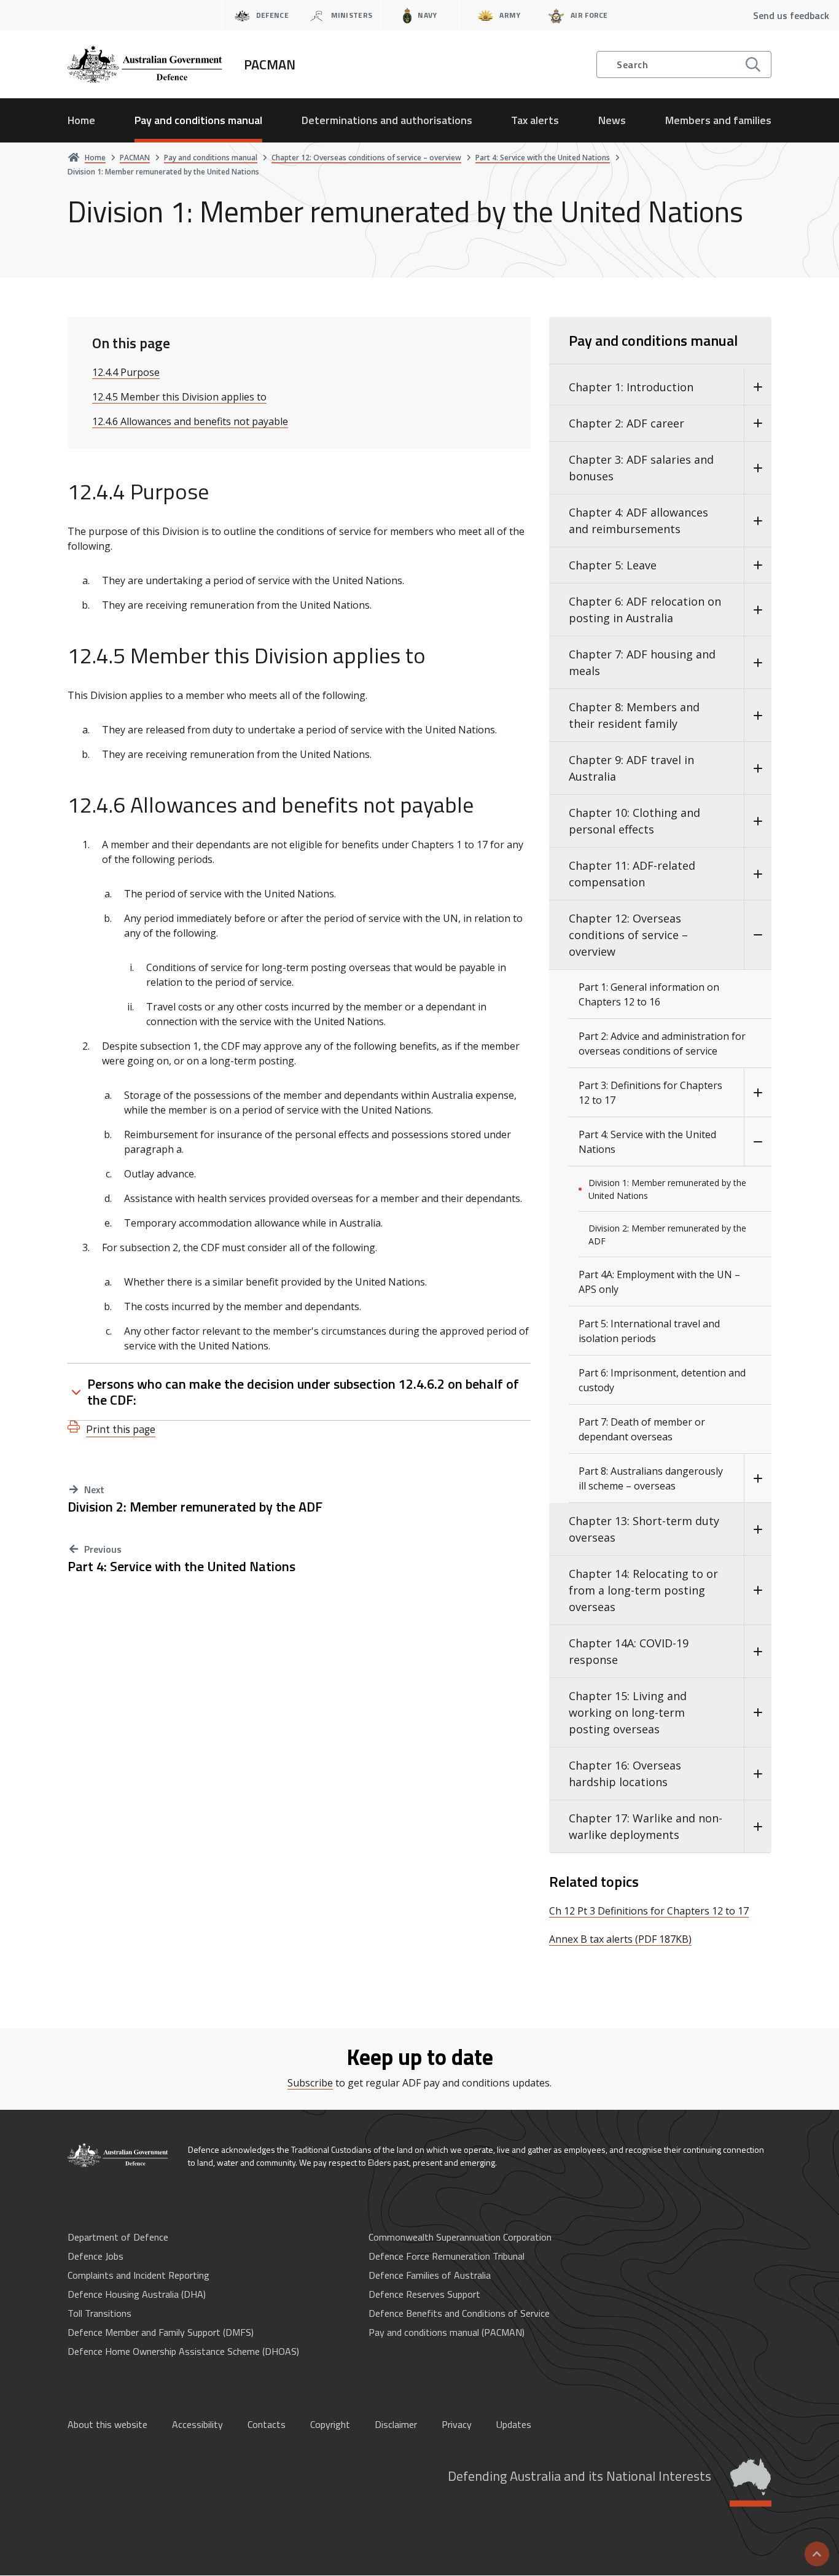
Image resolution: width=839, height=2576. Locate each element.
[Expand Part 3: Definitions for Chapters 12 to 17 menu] (758, 1093)
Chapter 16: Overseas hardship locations (625, 1774)
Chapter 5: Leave (613, 565)
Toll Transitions (100, 2313)
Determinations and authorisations (387, 120)
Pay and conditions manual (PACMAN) (447, 2332)
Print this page (121, 1429)
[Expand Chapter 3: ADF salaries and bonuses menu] (758, 468)
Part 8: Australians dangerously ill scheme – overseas (651, 1478)
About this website (107, 2424)
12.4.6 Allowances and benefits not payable (190, 421)
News (612, 120)
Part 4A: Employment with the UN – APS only (659, 1282)
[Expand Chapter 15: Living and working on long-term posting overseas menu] (758, 1713)
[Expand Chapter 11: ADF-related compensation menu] (758, 874)
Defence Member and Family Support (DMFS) (161, 2332)
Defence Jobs (96, 2256)
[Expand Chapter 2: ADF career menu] (758, 423)
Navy (427, 15)
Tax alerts (535, 120)
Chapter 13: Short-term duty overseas (644, 1529)
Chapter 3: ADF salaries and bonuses (641, 468)
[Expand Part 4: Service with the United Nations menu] (758, 1142)
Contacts (267, 2424)
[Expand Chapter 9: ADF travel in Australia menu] (758, 768)
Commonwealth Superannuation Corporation (460, 2237)
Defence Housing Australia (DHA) (137, 2294)
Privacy (457, 2424)
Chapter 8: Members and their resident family (634, 715)
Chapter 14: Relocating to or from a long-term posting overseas (643, 1590)
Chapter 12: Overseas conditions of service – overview (628, 935)
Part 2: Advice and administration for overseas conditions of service (662, 1044)
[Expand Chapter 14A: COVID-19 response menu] (758, 1652)
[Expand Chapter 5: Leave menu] (758, 565)
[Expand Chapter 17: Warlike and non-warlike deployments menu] (758, 1827)
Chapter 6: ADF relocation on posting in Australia (645, 610)
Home (81, 120)
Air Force (589, 15)
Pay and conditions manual (198, 120)
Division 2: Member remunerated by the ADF (195, 1507)
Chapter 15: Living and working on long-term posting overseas (628, 1712)
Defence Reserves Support (424, 2294)
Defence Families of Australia (430, 2275)
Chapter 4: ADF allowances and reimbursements (638, 521)
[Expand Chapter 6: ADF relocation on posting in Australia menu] (758, 610)
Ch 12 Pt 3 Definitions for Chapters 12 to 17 (649, 1911)
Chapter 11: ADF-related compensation (632, 874)
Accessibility (197, 2424)
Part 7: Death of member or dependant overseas (642, 1429)
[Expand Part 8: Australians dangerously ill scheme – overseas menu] (758, 1478)
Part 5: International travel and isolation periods (649, 1331)
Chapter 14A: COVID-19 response (629, 1651)
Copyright (330, 2424)
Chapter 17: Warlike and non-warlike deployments (646, 1826)
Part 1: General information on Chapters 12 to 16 (649, 994)
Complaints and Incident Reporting (139, 2275)
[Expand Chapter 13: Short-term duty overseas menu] (758, 1529)
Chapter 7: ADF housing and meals (642, 662)
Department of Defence (118, 2237)
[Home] (119, 2155)
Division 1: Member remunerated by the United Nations (667, 1189)
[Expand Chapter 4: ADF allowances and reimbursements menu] (758, 521)
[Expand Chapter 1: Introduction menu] (758, 387)
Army (510, 15)
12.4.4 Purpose (126, 372)
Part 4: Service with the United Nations (181, 1567)
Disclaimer (396, 2424)
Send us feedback (791, 15)
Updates (514, 2424)
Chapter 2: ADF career (626, 423)
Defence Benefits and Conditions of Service (459, 2313)
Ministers (352, 15)
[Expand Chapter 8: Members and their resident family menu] (758, 716)
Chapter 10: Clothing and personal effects (634, 821)
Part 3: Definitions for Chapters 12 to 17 (650, 1093)
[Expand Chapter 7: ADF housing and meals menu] (758, 663)
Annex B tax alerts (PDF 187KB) (620, 1939)
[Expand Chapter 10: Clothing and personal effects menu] (758, 821)
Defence (272, 15)
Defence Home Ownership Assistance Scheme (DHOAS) (183, 2351)
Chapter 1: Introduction (631, 387)
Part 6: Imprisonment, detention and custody (662, 1380)
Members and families (718, 120)
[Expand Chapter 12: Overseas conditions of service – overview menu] (758, 935)
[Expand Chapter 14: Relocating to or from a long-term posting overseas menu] (758, 1590)
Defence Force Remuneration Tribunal (447, 2256)
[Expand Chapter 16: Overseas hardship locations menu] (758, 1774)
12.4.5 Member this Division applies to (179, 397)
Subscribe (310, 2083)
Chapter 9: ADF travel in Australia (631, 768)
